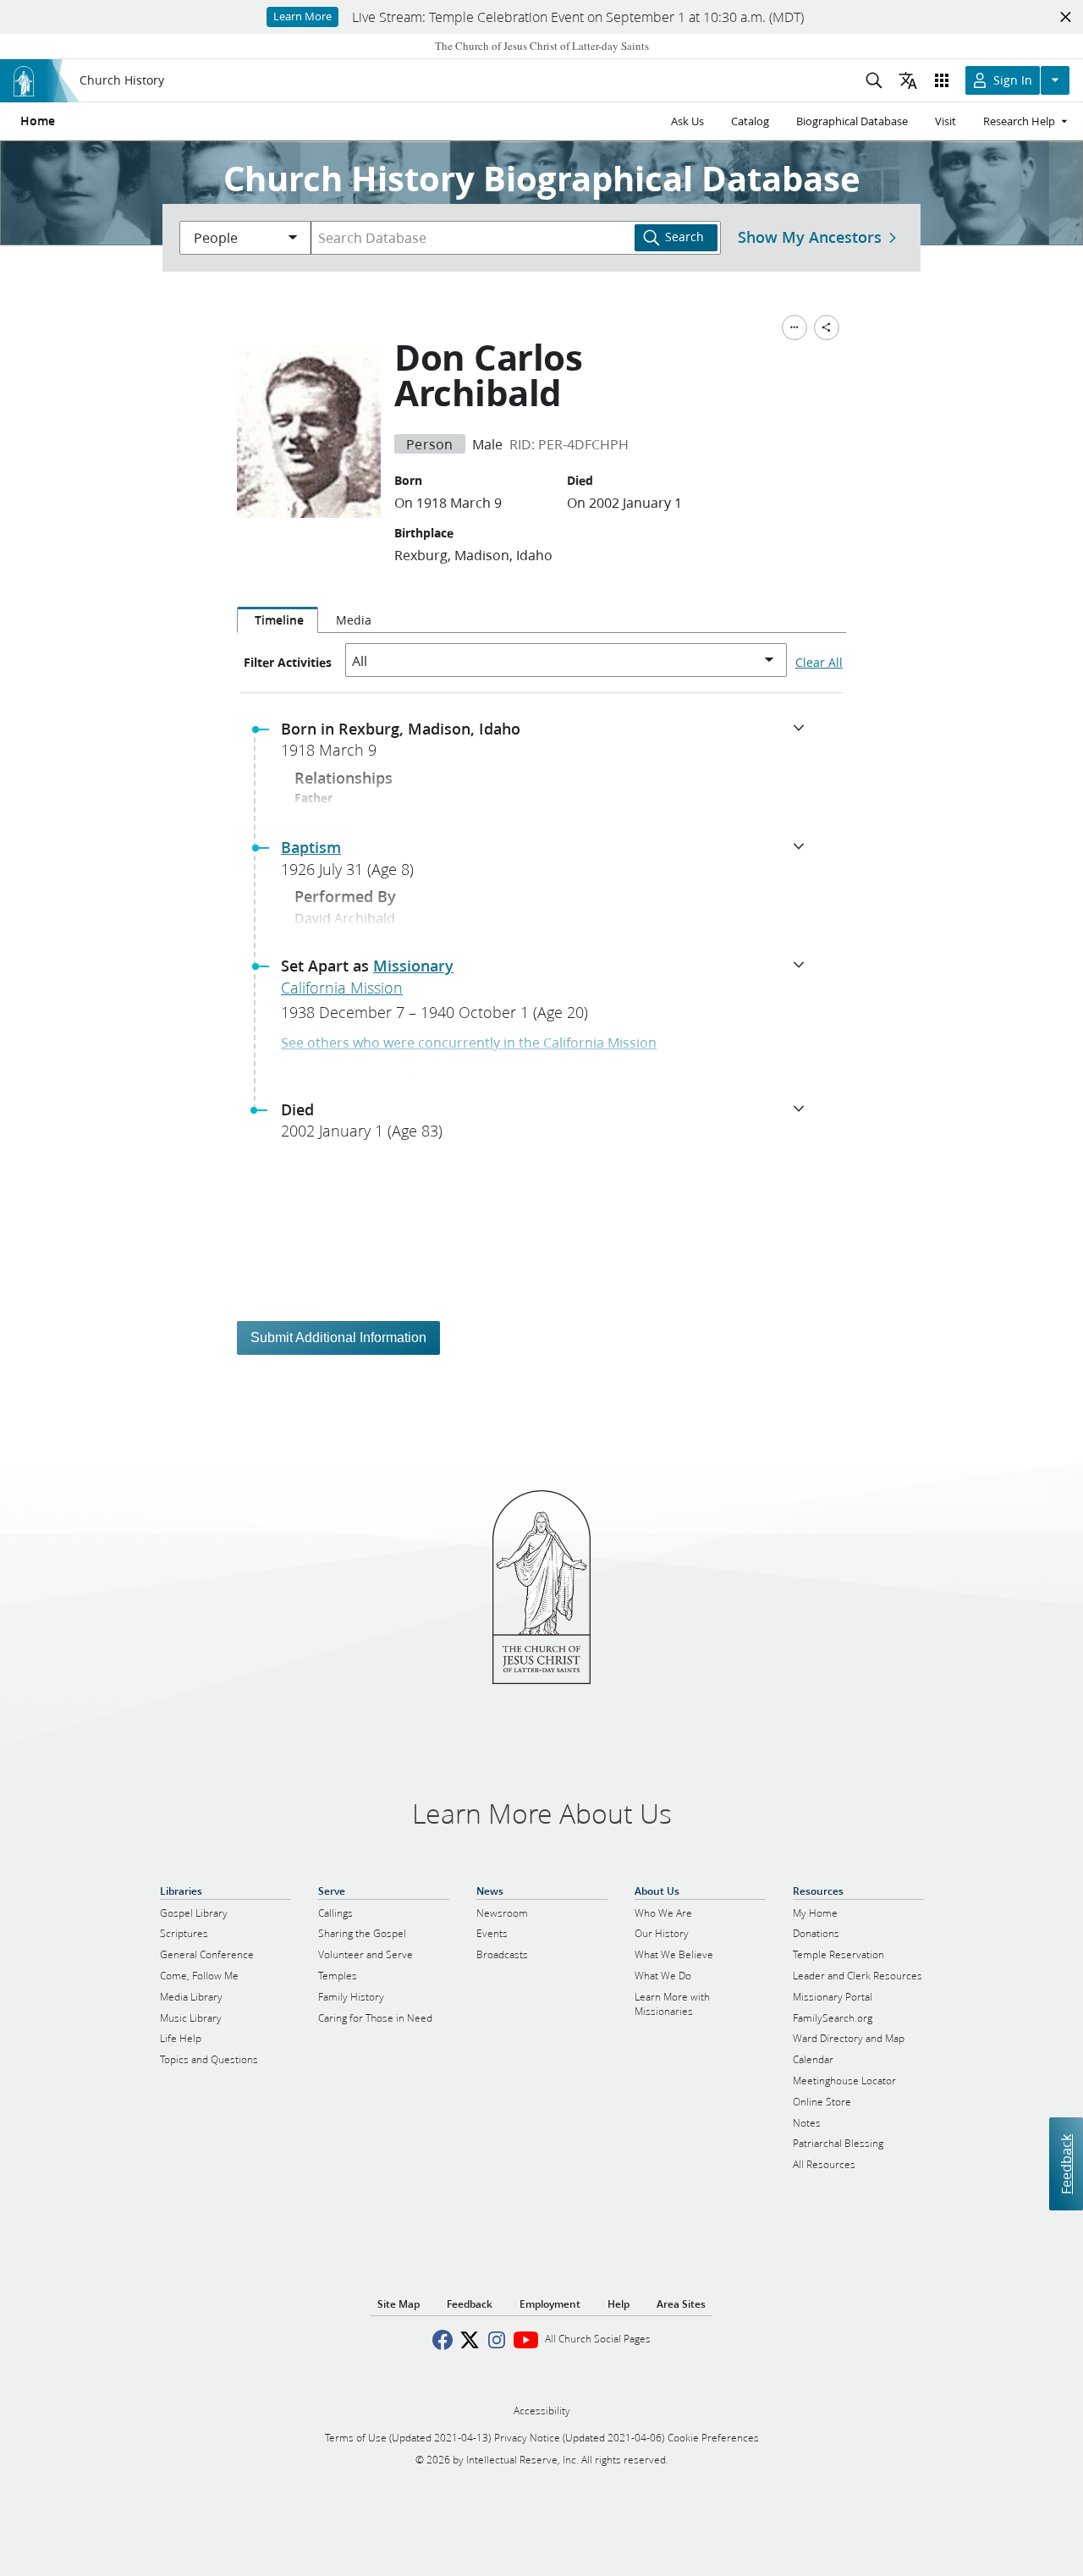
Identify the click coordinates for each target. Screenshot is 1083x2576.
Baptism (311, 847)
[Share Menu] (827, 328)
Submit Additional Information (338, 1338)
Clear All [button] (819, 663)
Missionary (413, 966)
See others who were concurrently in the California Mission (469, 1042)
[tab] (278, 620)
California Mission (342, 988)
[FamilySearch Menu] (794, 328)
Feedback (1066, 2164)
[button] (548, 745)
